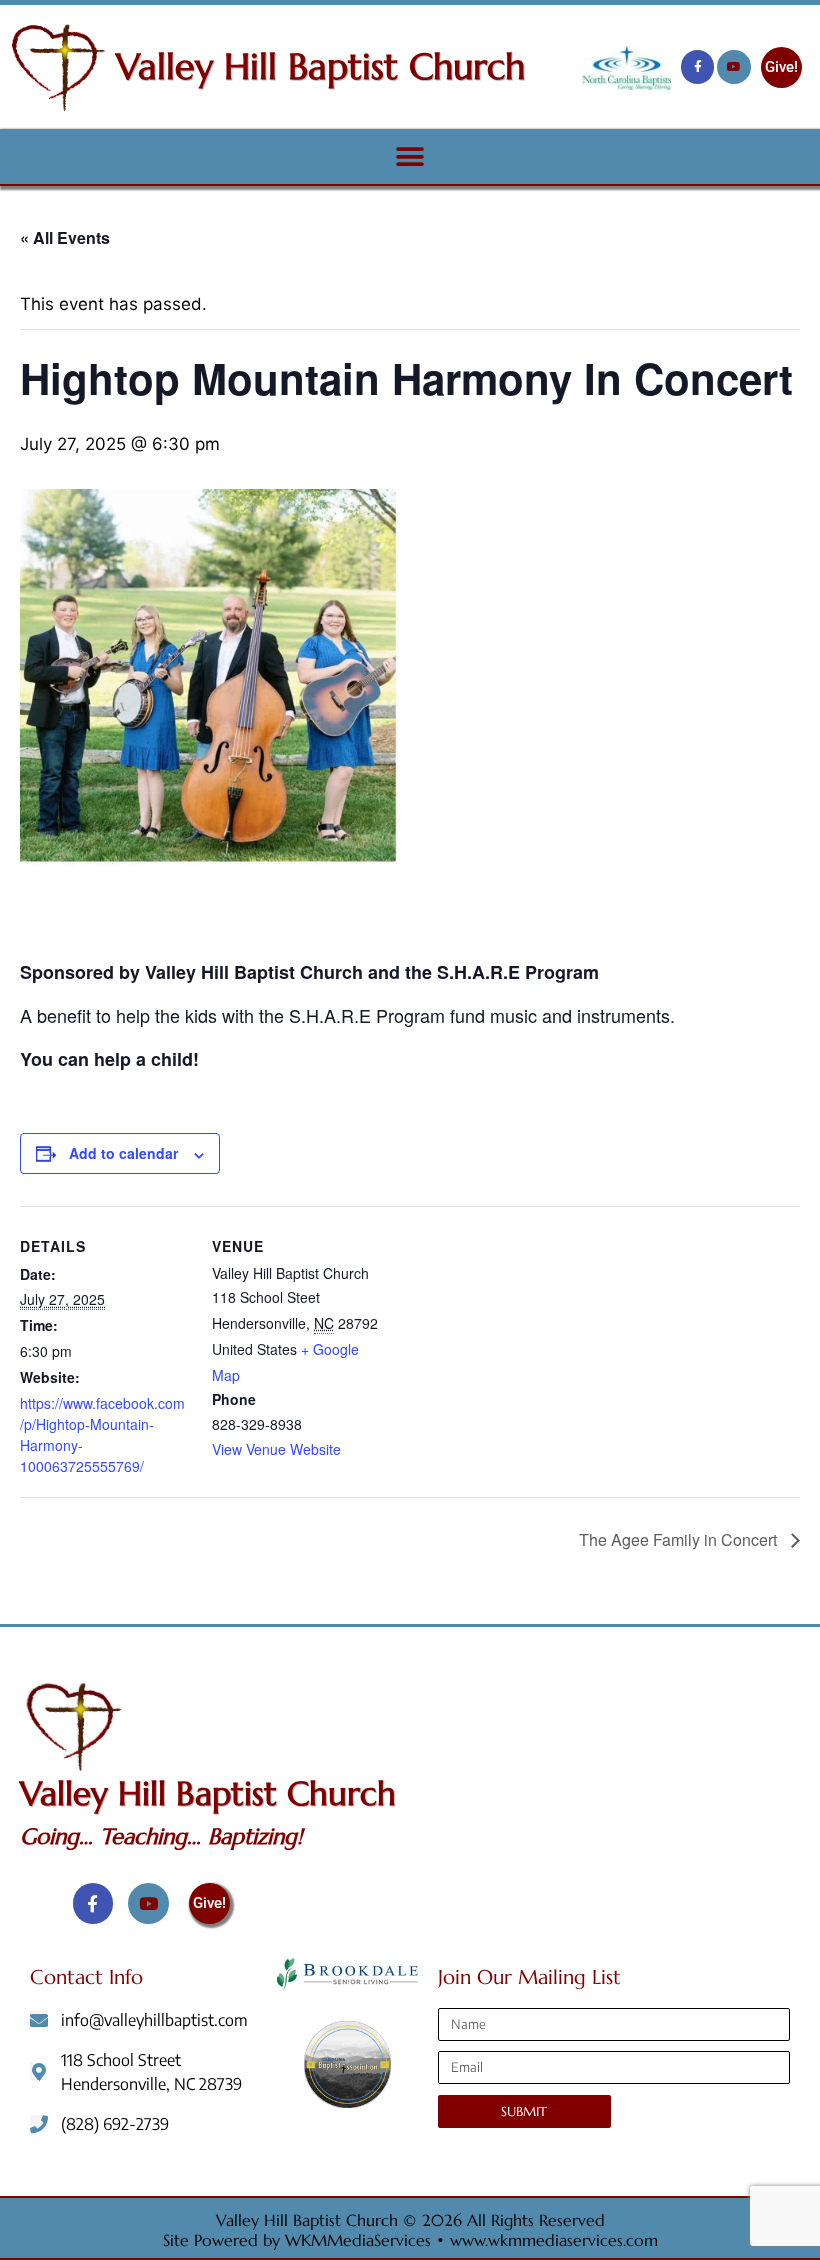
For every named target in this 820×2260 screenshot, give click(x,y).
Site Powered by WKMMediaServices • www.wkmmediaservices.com (410, 2240)
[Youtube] (734, 67)
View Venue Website (276, 1449)
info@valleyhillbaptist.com (154, 2020)
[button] (410, 156)
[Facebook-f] (698, 67)
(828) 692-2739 (115, 2124)
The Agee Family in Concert (680, 1539)
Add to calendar (123, 1153)
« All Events (65, 237)
